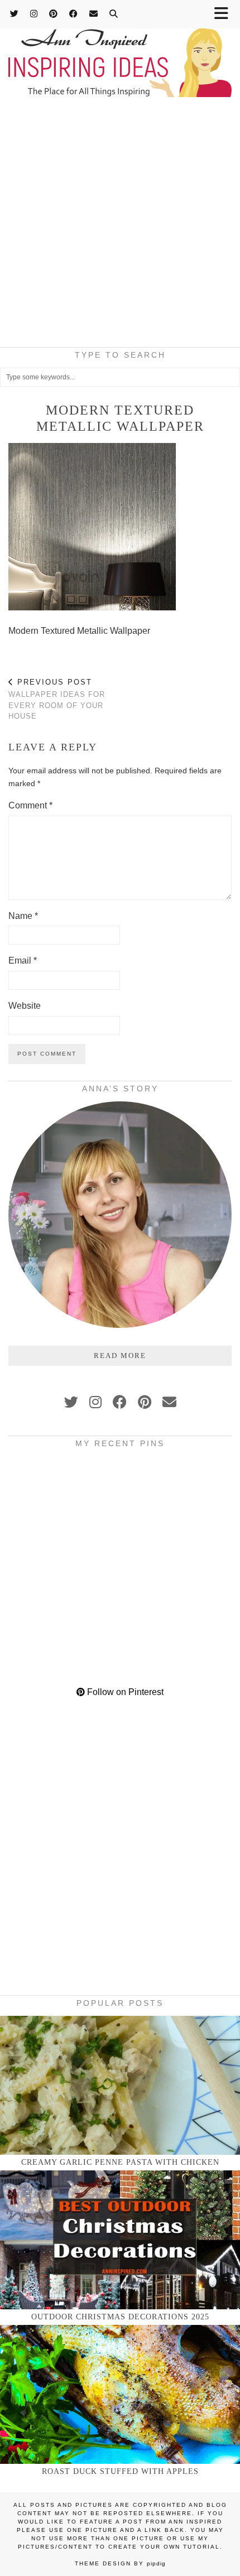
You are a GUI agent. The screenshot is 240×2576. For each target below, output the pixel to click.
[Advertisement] (120, 225)
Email (23, 960)
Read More (120, 1356)
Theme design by (120, 2563)
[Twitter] (15, 14)
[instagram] (95, 1402)
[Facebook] (74, 14)
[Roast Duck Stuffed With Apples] (120, 2394)
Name (23, 916)
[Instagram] (34, 14)
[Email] (94, 14)
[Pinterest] (54, 14)
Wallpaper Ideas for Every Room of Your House (57, 699)
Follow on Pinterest (124, 1692)
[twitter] (71, 1402)
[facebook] (120, 1402)
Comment (30, 805)
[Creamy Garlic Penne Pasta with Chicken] (120, 2085)
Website (25, 1006)
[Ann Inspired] (120, 50)
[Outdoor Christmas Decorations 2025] (120, 2240)
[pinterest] (145, 1402)
